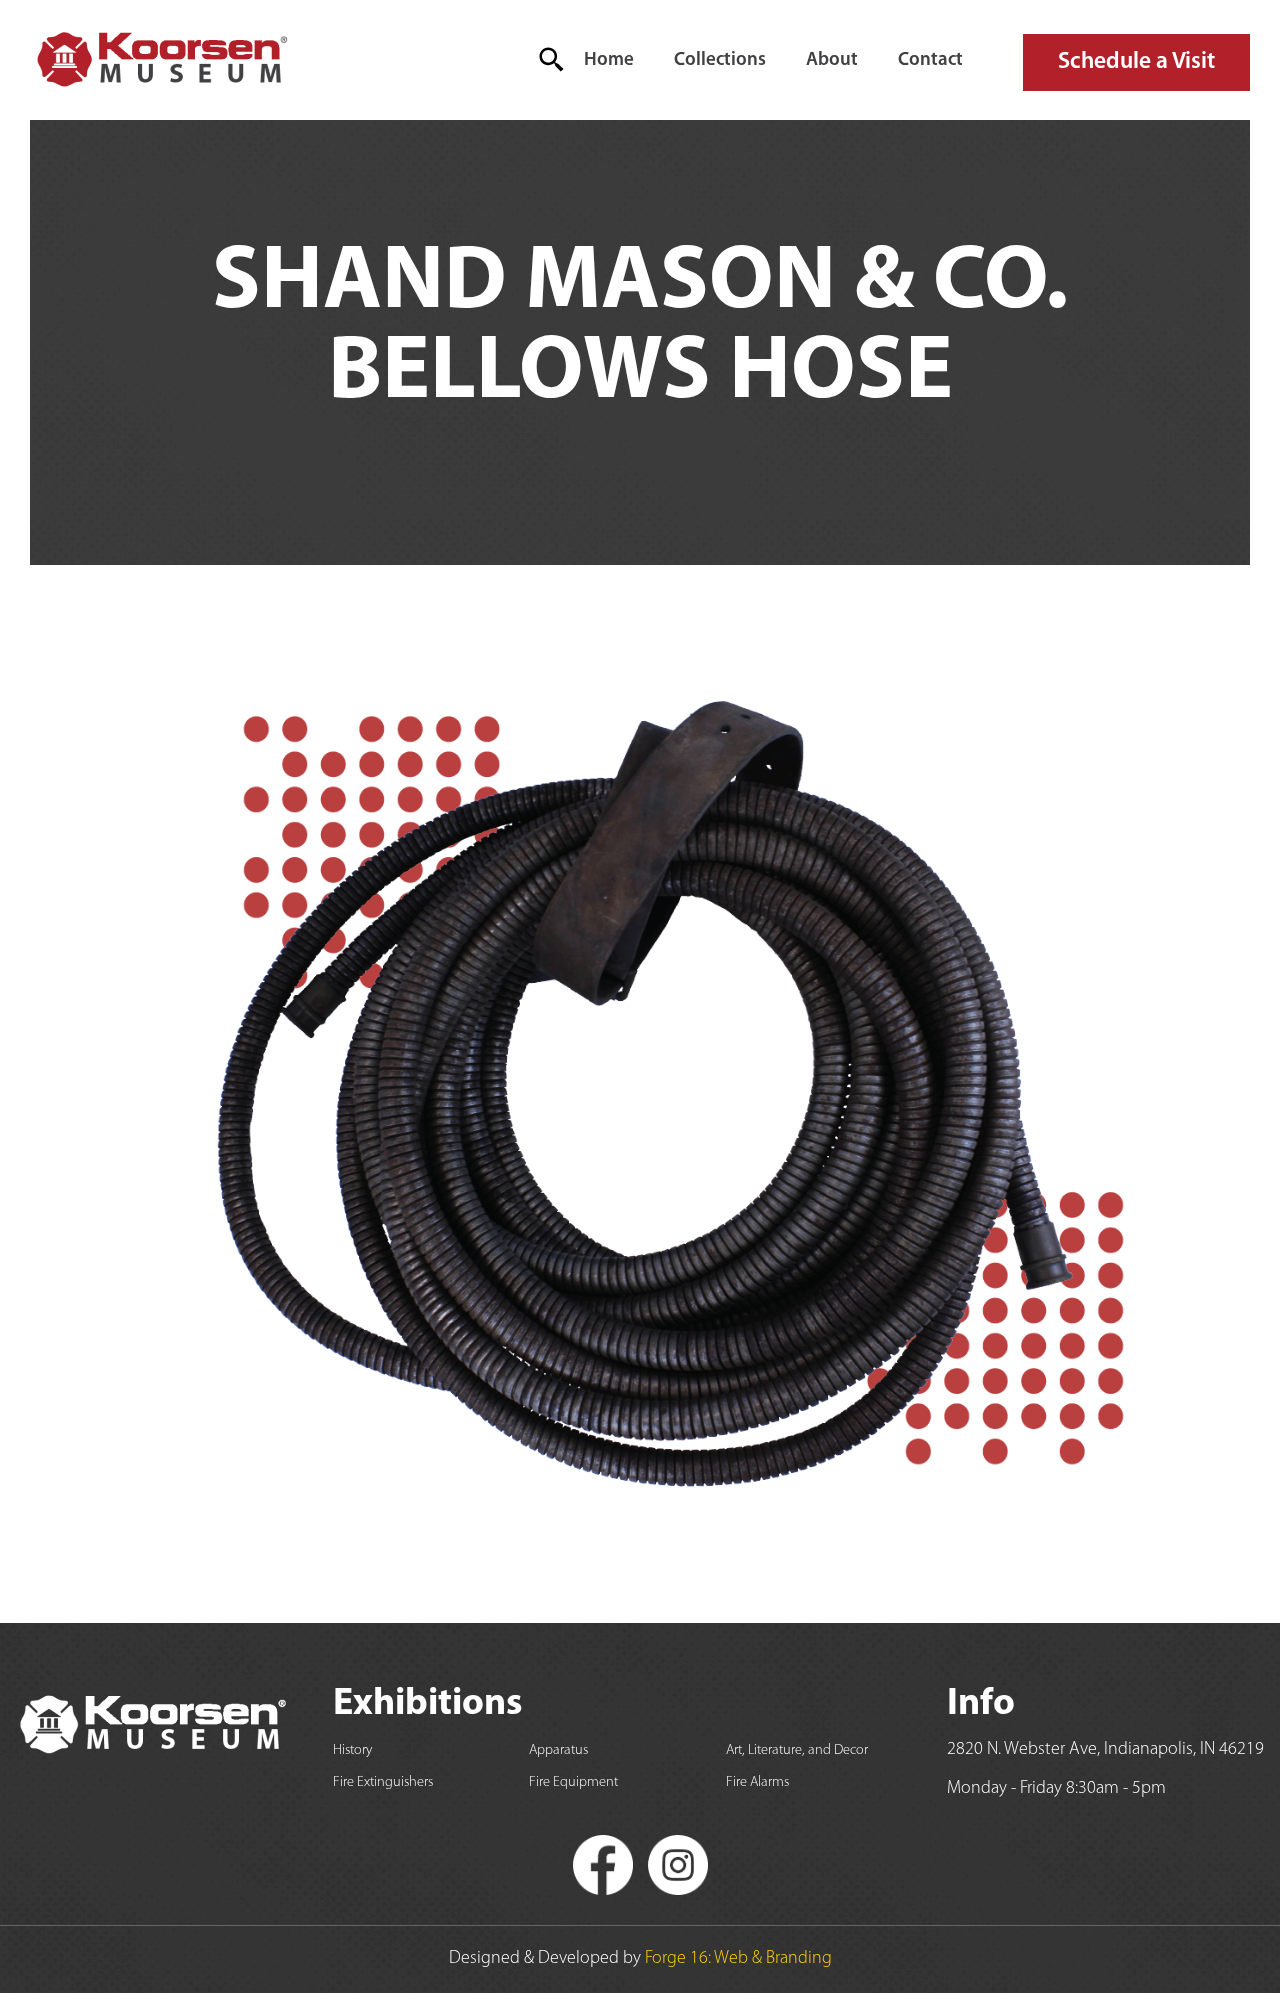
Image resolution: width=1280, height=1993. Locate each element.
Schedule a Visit (1136, 62)
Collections (720, 60)
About (832, 60)
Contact (930, 60)
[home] (160, 60)
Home (609, 60)
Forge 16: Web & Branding (738, 1959)
